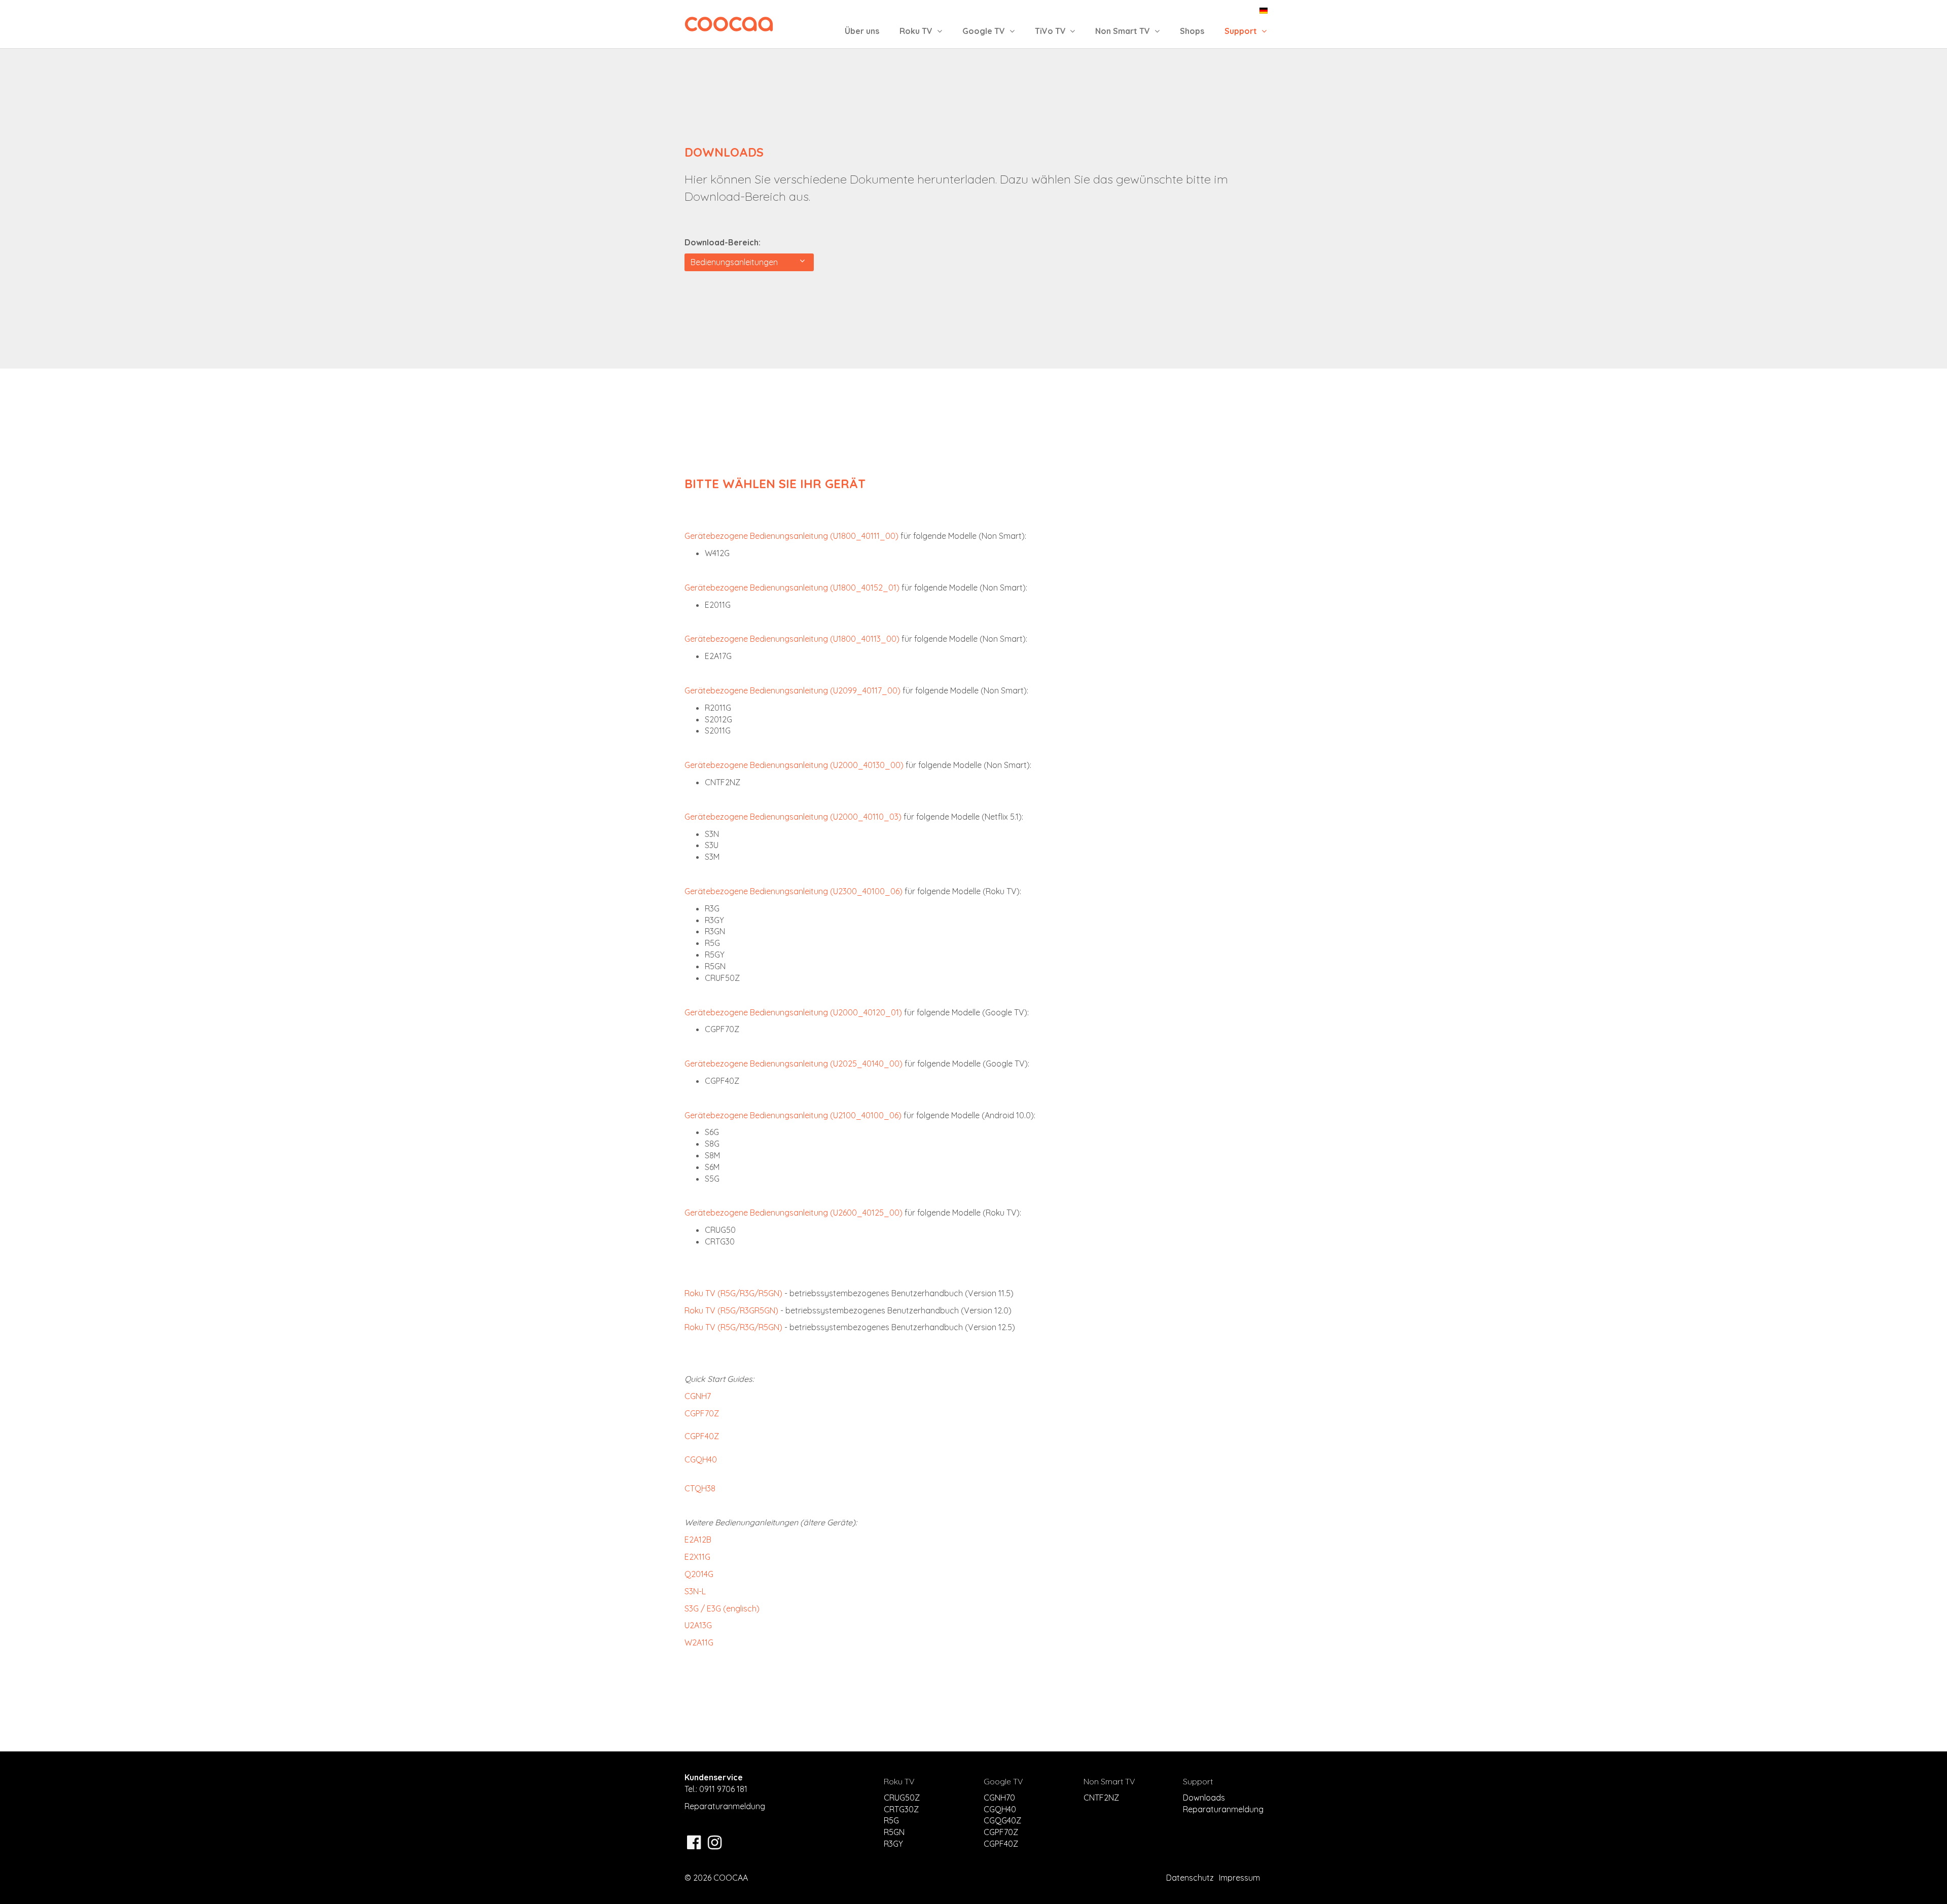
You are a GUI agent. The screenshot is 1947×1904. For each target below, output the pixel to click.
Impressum (1239, 1878)
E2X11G (697, 1557)
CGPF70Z (702, 1413)
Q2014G (699, 1574)
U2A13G (698, 1625)
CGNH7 (698, 1396)
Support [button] (1242, 31)
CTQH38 (700, 1488)
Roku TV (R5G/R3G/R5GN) (733, 1293)
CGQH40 (701, 1459)
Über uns (862, 31)
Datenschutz (1190, 1878)
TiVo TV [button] (1051, 31)
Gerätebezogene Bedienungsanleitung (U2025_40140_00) (794, 1064)
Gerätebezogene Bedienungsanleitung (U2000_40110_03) (793, 817)
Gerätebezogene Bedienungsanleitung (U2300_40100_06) (794, 891)
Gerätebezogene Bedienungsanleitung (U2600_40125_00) (794, 1213)
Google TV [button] (985, 31)
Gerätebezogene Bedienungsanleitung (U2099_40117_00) (792, 690)
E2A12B (698, 1540)
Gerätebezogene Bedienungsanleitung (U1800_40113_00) (792, 639)
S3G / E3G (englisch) (722, 1608)
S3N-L (695, 1591)
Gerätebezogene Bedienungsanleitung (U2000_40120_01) (793, 1012)
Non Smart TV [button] (1124, 31)
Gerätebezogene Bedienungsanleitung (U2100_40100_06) (793, 1115)
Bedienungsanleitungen (736, 262)
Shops (1192, 31)
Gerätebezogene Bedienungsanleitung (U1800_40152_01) (792, 588)
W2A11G (699, 1642)
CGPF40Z (702, 1436)
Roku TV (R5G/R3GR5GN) (731, 1310)
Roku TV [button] (917, 31)
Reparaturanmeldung (725, 1806)
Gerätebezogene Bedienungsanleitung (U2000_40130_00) (794, 765)
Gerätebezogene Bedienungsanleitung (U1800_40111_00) (791, 536)
